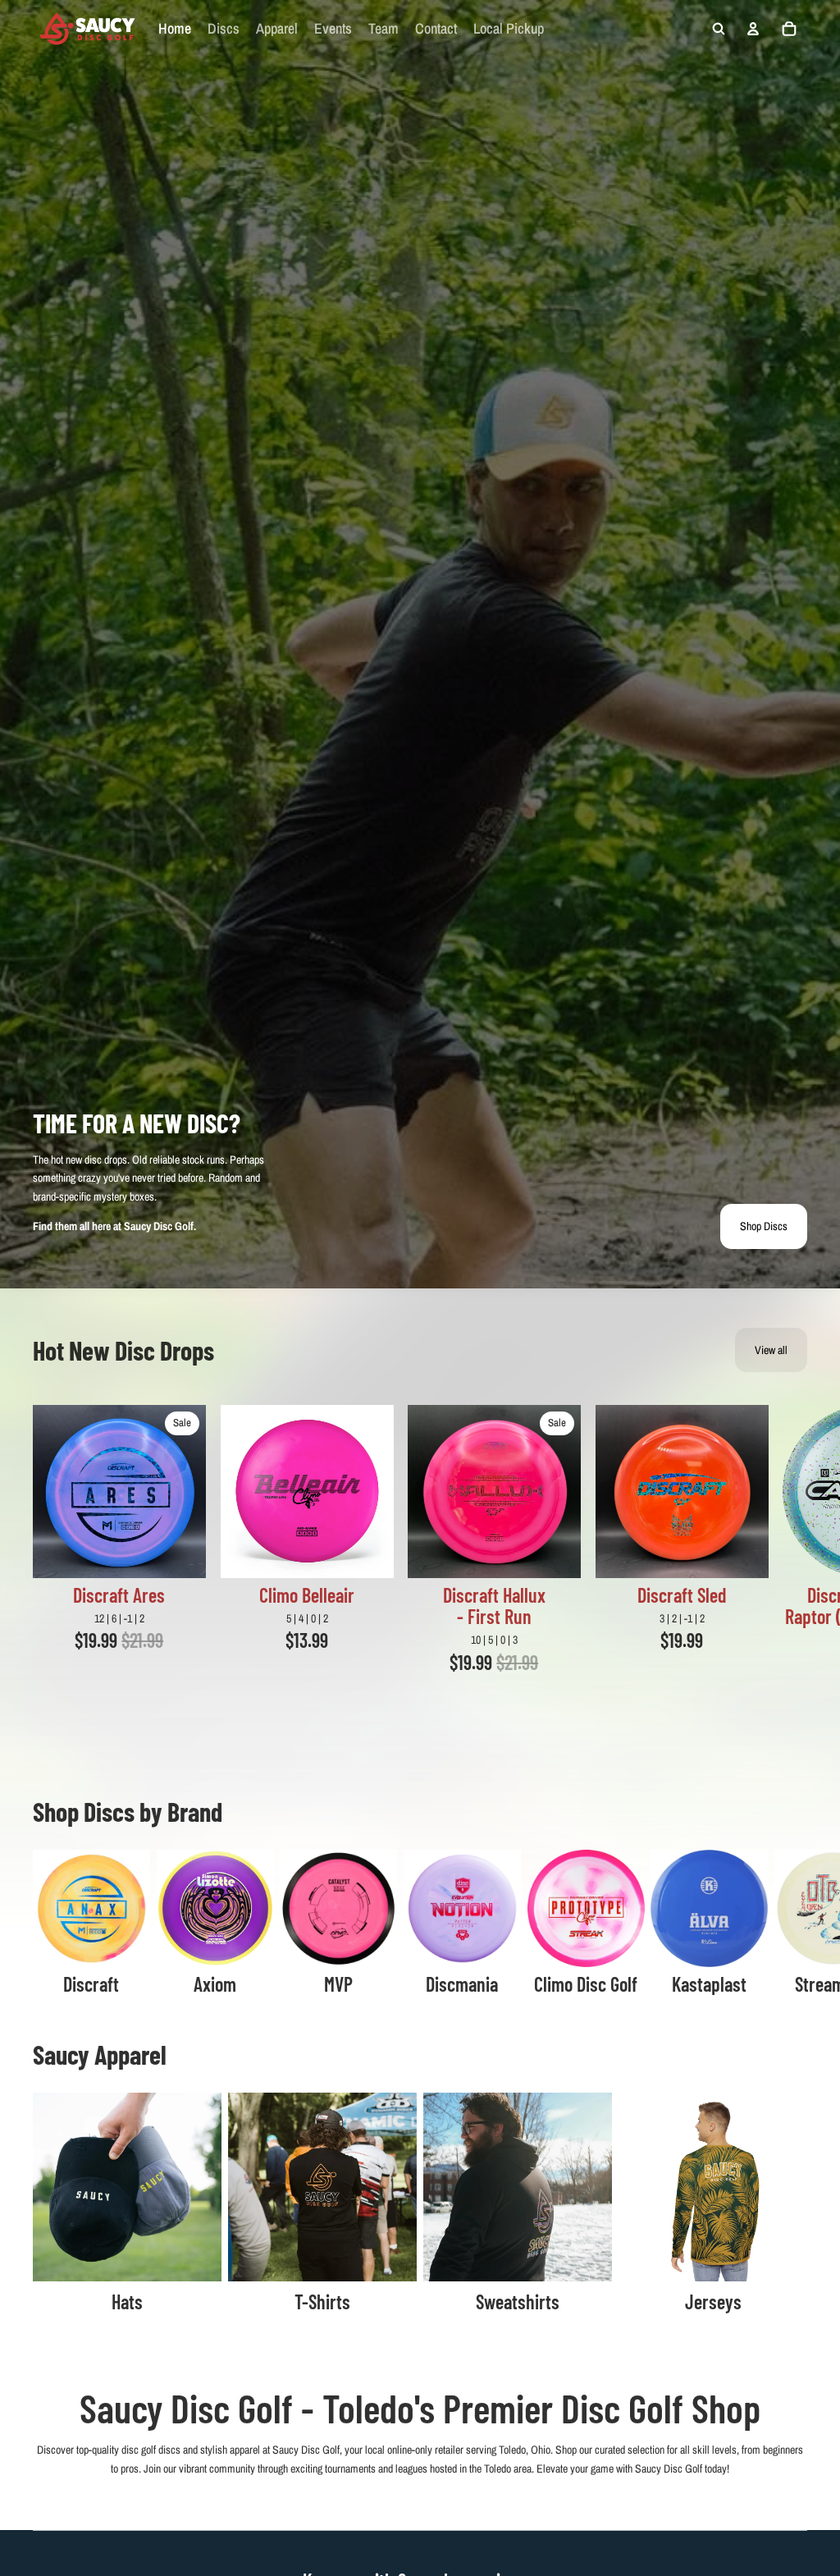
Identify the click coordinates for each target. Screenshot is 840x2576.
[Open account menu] (753, 29)
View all (771, 1350)
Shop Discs (764, 1226)
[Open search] (719, 29)
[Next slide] (787, 1549)
